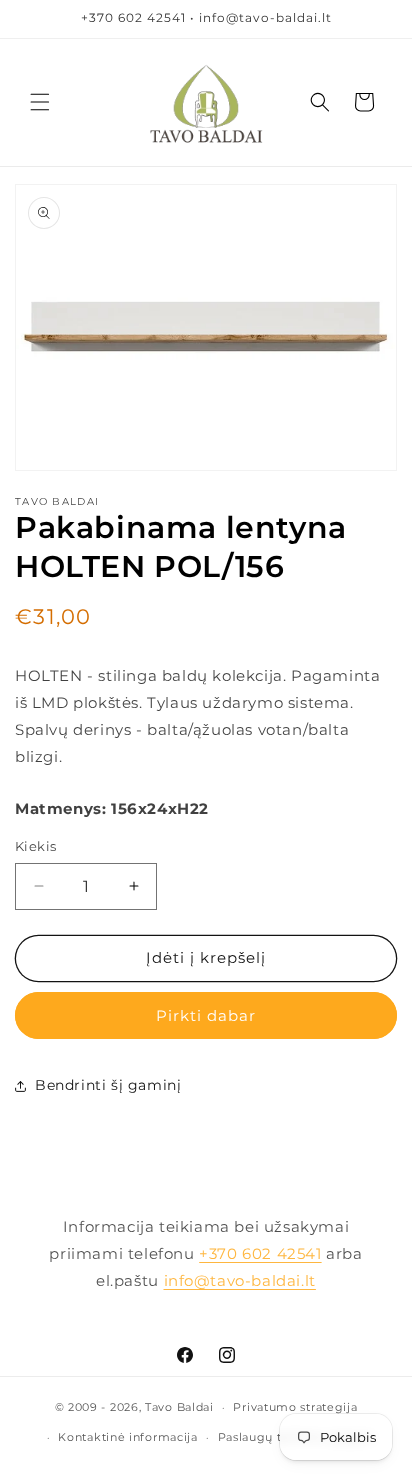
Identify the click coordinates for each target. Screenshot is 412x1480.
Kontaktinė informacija (127, 1437)
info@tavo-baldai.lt (240, 1280)
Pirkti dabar (206, 1015)
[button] (40, 102)
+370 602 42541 (260, 1253)
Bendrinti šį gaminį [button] (108, 1085)
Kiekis (35, 846)
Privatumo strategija (295, 1407)
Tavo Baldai (179, 1407)
